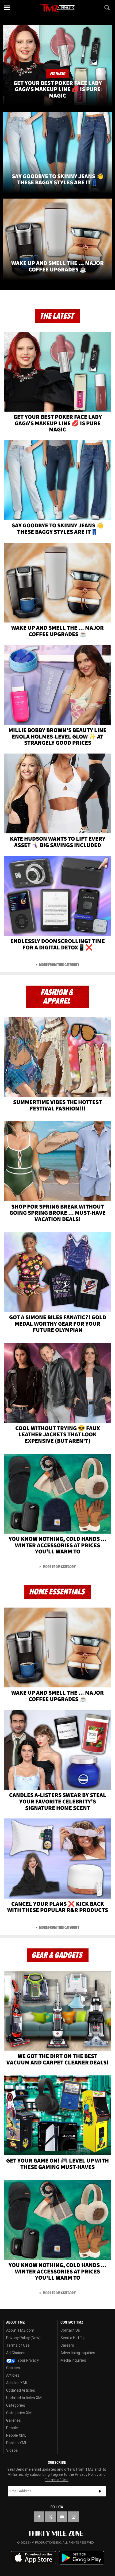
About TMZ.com (20, 2330)
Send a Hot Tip (73, 2338)
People (12, 2428)
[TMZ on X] (51, 2517)
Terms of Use (18, 2345)
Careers (67, 2345)
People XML (16, 2435)
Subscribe (100, 2491)
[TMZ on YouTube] (62, 2517)
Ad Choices (16, 2353)
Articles (13, 2375)
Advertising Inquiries (78, 2353)
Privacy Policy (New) (23, 2338)
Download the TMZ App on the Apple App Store (33, 2558)
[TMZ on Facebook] (39, 2517)
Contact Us (70, 2330)
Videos (12, 2450)
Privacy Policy (87, 2474)
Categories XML (20, 2413)
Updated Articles (21, 2390)
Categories (16, 2405)
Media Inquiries (73, 2360)
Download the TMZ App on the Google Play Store (82, 2558)
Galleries (14, 2420)
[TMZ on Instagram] (74, 2517)
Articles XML (17, 2383)
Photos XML (17, 2443)
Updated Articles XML (25, 2398)
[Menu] (7, 8)
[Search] (108, 8)
